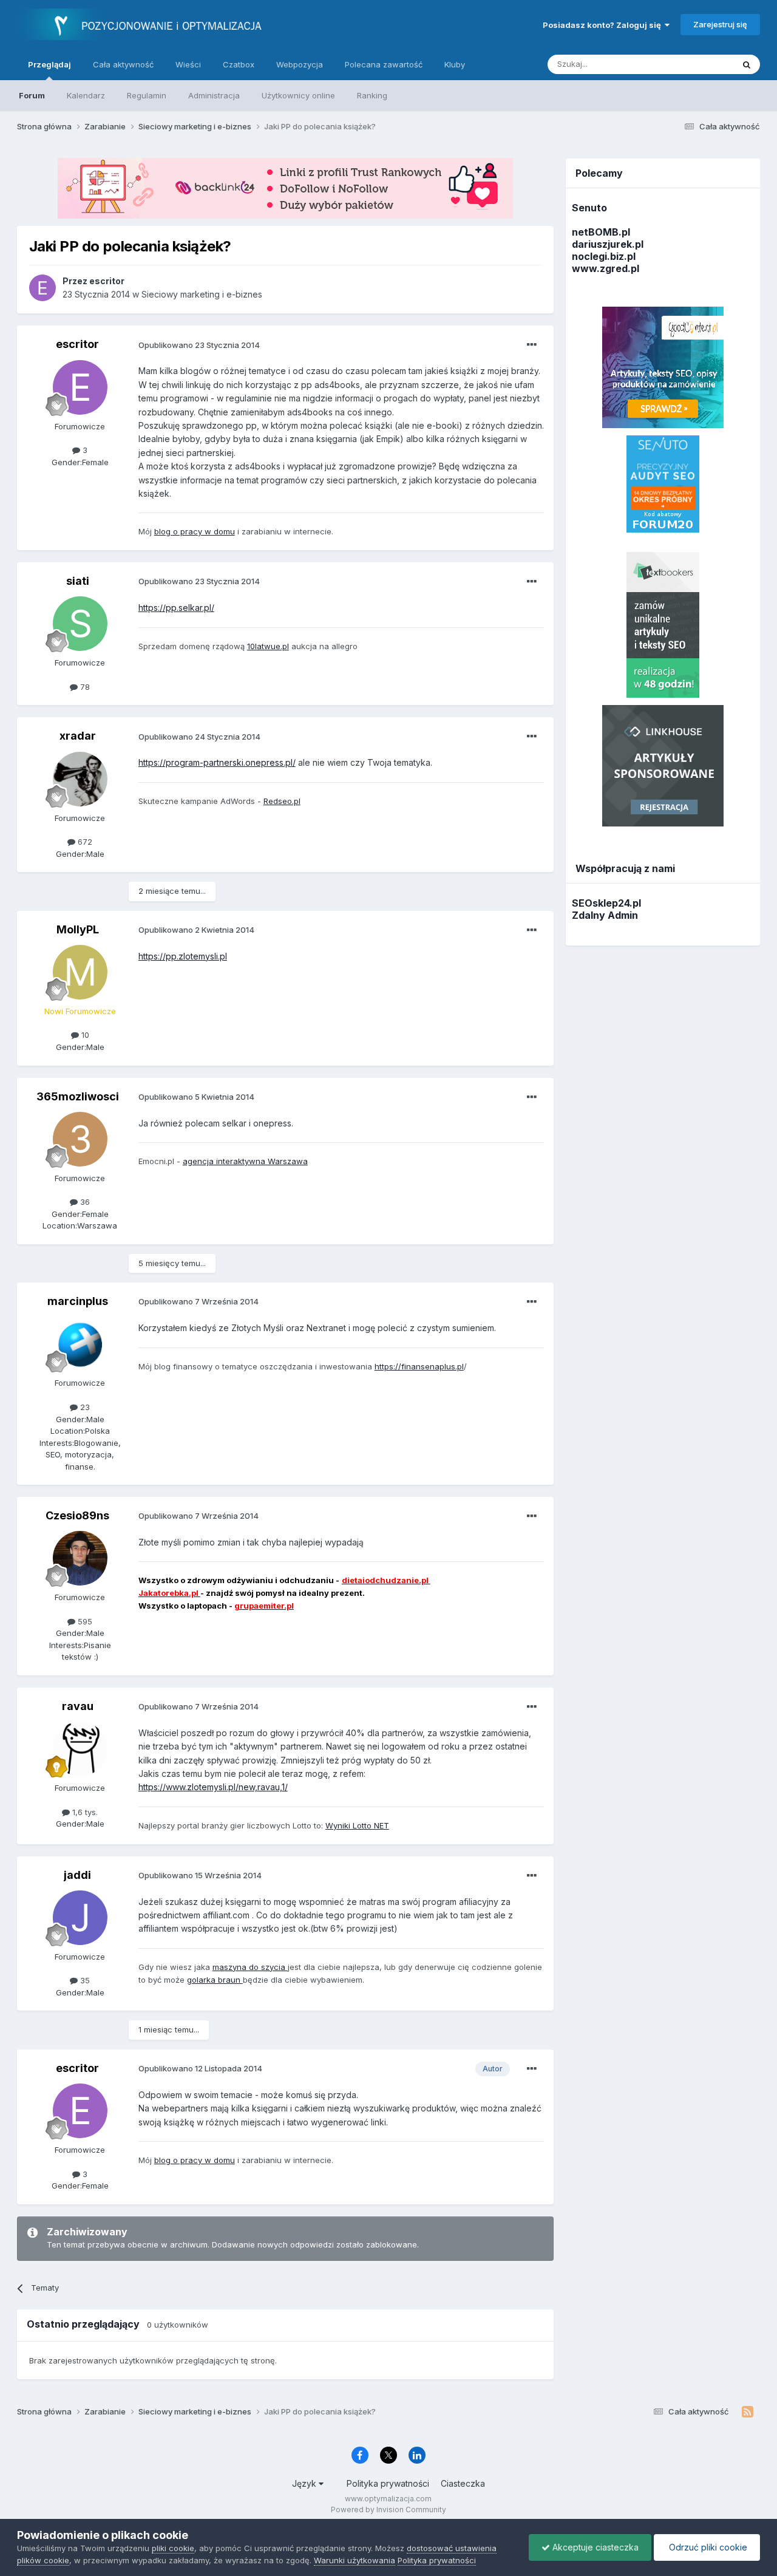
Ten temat (699, 64)
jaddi (77, 1875)
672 (84, 842)
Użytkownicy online (298, 95)
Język (305, 2483)
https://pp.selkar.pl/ (176, 608)
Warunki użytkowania (355, 2560)
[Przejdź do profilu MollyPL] (80, 972)
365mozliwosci (78, 1096)
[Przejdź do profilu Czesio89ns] (80, 1558)
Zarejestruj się (720, 24)
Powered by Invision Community (388, 2510)
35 (84, 1980)
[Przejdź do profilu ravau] (80, 1749)
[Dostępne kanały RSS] (748, 2412)
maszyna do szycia (250, 1967)
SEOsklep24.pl (606, 903)
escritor (77, 344)
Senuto (589, 208)
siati (78, 581)
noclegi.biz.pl (604, 256)
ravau (78, 1706)
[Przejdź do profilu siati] (80, 624)
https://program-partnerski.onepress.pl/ (217, 762)
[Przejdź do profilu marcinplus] (80, 1344)
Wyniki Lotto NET (357, 1825)
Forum (32, 95)
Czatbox (239, 64)
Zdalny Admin (605, 915)
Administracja (214, 95)
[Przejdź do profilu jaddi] (80, 1918)
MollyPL (78, 929)
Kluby (455, 64)
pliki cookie (173, 2548)
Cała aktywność (123, 64)
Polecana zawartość (384, 64)
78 (84, 687)
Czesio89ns (77, 1515)
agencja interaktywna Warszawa (245, 1161)
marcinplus (78, 1301)
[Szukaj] (747, 64)
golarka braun (215, 1980)
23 (84, 1407)
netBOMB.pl (601, 232)
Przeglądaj (49, 64)
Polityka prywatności (388, 2483)
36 (84, 1202)
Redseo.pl (282, 801)
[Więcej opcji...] (532, 345)
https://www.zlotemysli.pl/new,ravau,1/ (213, 1787)
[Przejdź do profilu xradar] (80, 779)
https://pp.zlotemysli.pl (183, 956)
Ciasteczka (463, 2483)
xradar (78, 736)
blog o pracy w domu (195, 531)
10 (84, 1035)
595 (84, 1621)
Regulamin (147, 95)
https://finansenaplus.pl (419, 1366)
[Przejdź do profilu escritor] (42, 288)
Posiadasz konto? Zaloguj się (604, 25)
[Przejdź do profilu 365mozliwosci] (80, 1139)
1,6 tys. (84, 1812)
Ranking (372, 95)
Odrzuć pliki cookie (707, 2547)
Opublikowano (199, 345)
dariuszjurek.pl (608, 244)
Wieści (188, 64)
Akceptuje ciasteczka (594, 2547)
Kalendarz (86, 95)
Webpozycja (300, 64)
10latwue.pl (268, 646)
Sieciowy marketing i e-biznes (202, 294)
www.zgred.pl (606, 268)
